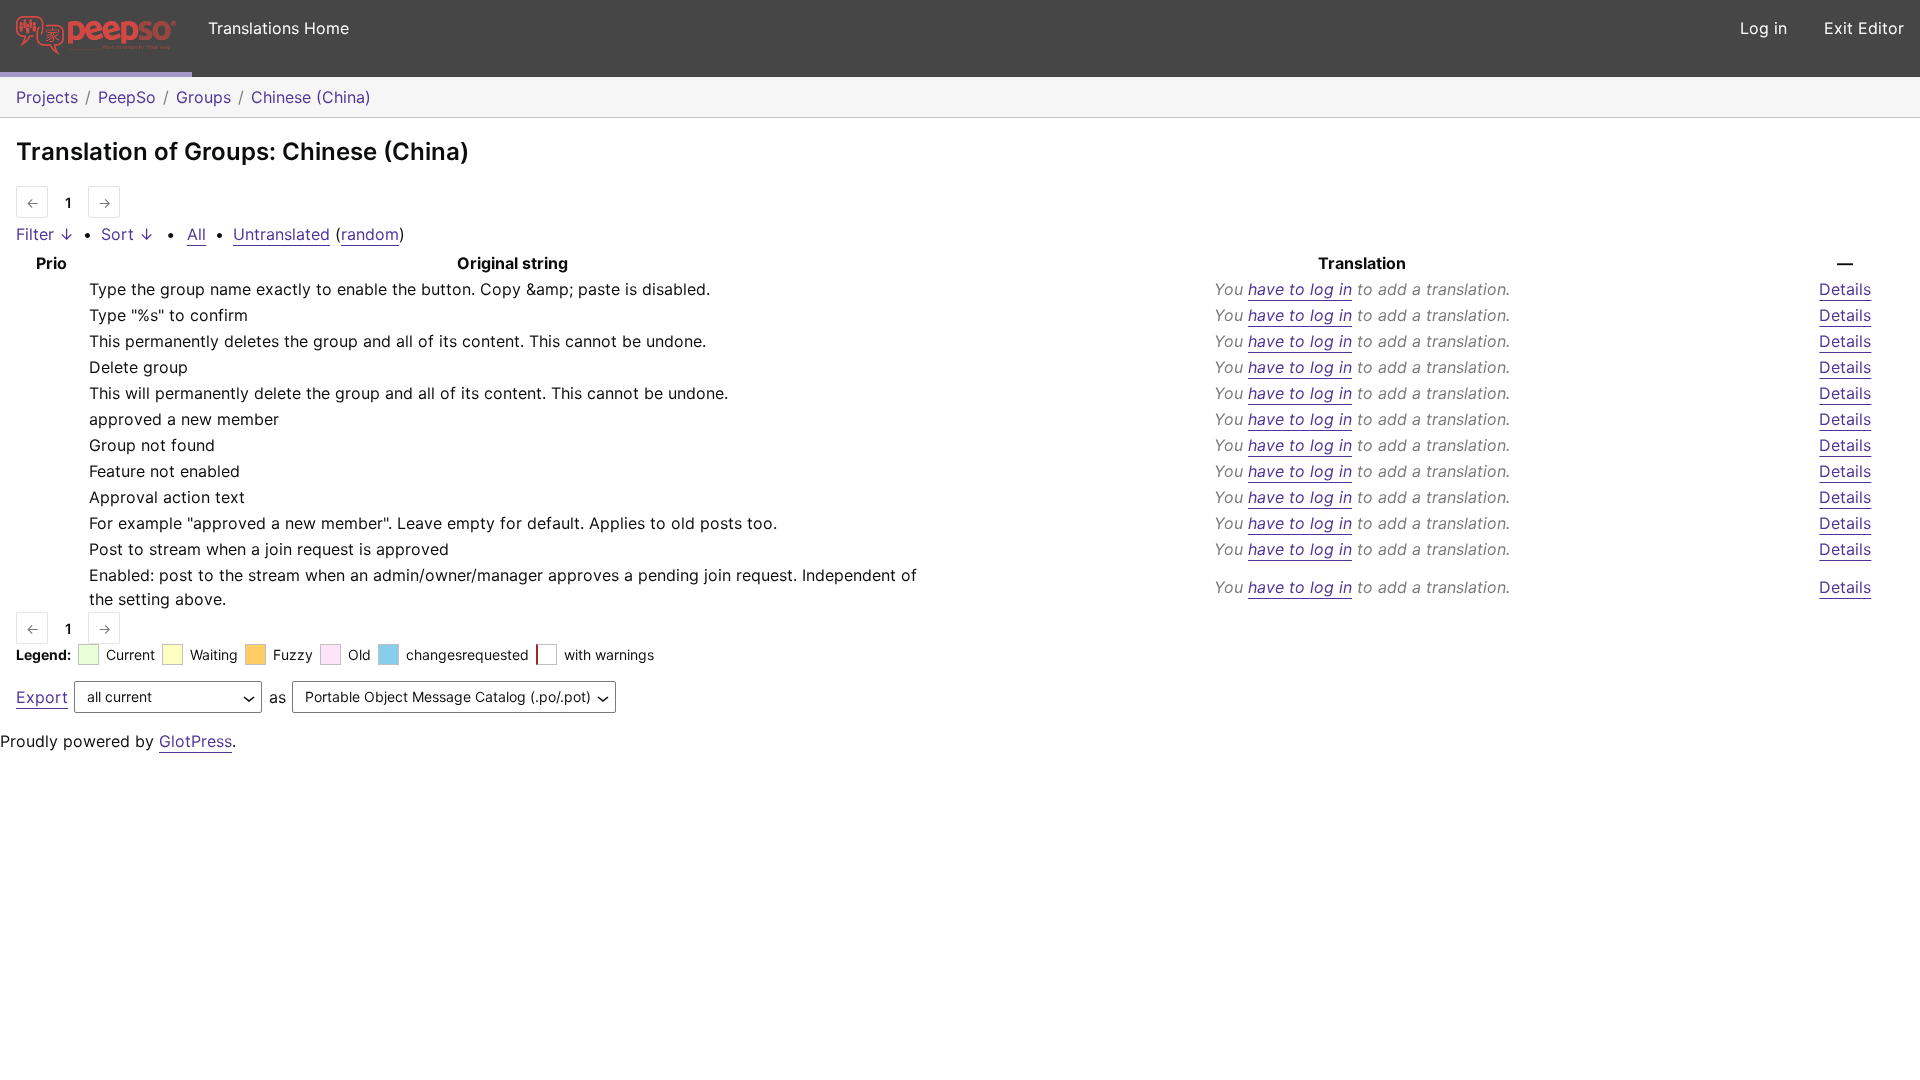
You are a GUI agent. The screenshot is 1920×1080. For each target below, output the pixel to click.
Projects (47, 97)
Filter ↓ (45, 234)
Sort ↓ (127, 234)
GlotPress (195, 741)
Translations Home (278, 28)
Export (42, 697)
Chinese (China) (311, 97)
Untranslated (281, 234)
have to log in (1300, 289)
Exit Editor (1864, 28)
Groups (203, 97)
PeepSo (127, 97)
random (370, 234)
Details (1845, 289)
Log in (1763, 28)
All (196, 234)
